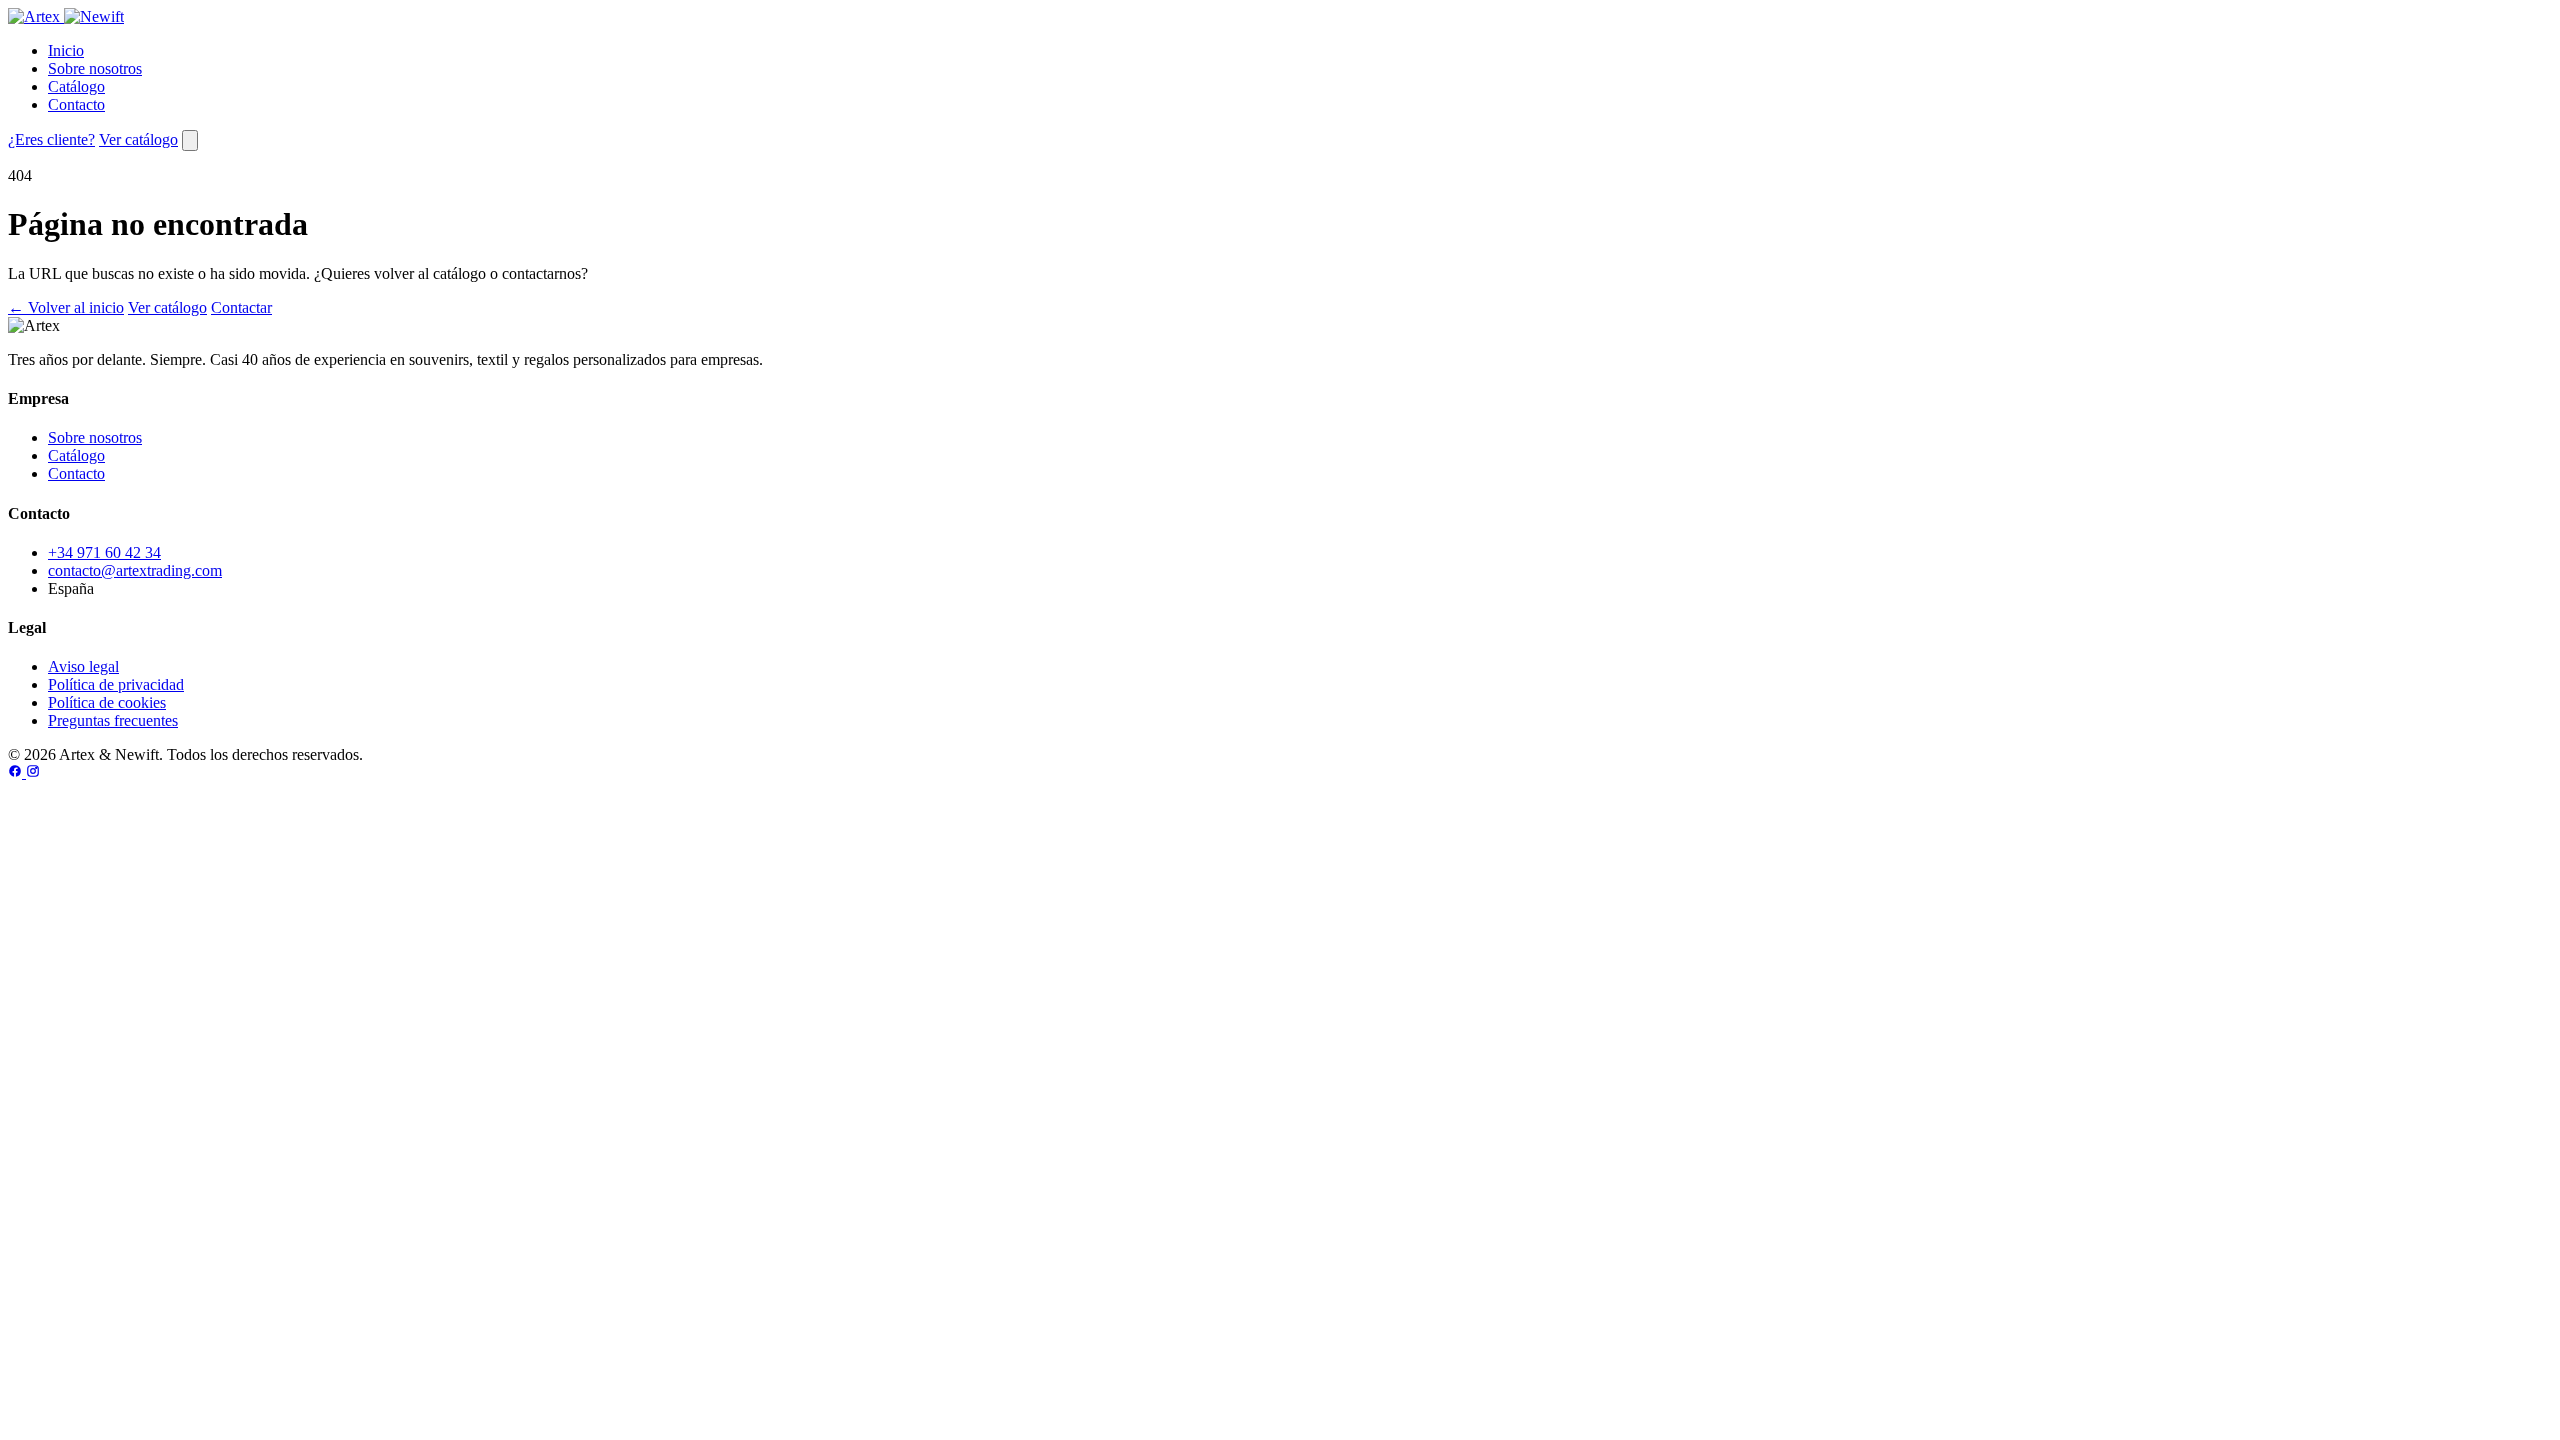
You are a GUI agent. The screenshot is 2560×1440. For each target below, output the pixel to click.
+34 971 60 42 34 (104, 552)
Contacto (76, 104)
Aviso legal (83, 666)
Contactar (241, 307)
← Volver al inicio (66, 307)
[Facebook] (17, 772)
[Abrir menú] (190, 140)
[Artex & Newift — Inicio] (66, 16)
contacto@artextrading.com (135, 570)
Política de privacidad (116, 684)
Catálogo (76, 86)
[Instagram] (33, 772)
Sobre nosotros (95, 68)
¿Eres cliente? (51, 139)
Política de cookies (107, 702)
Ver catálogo (138, 139)
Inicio (66, 50)
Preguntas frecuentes (113, 720)
